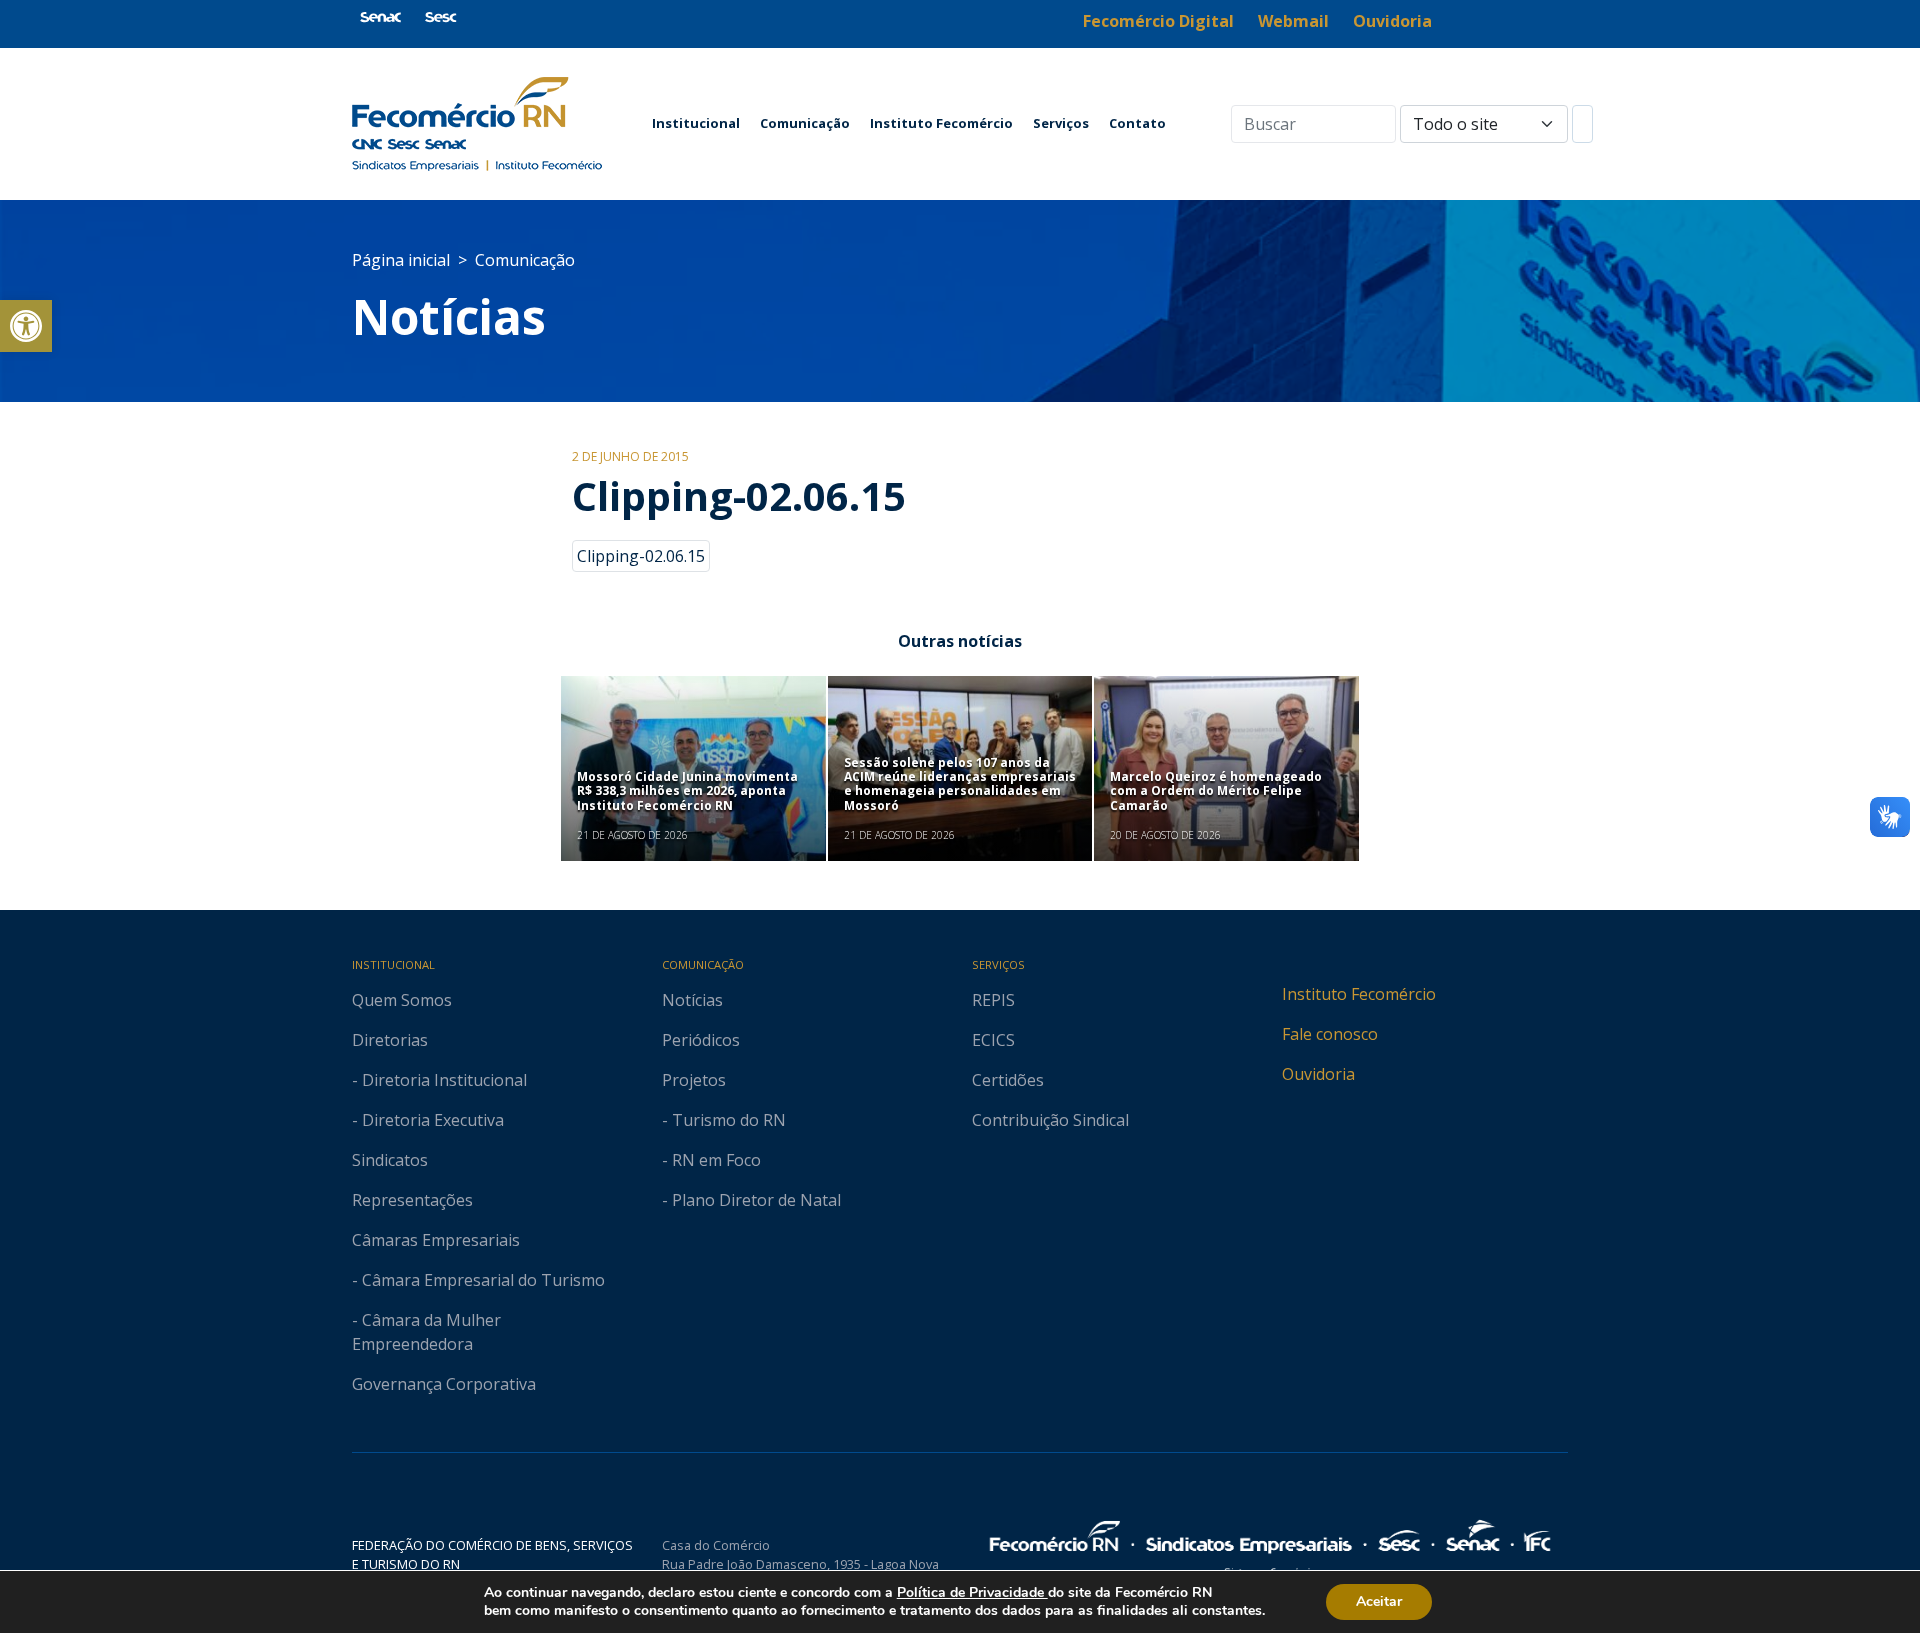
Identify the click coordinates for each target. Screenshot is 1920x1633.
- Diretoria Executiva (428, 1120)
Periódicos (701, 1040)
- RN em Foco (711, 1160)
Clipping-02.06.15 (641, 556)
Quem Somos (402, 1000)
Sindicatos (390, 1160)
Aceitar (1379, 1601)
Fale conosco (1330, 1034)
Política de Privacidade (972, 1592)
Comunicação (805, 123)
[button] (26, 326)
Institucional (696, 123)
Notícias (449, 316)
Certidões (1008, 1080)
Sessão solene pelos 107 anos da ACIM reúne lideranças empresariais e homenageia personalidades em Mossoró (960, 784)
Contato (1137, 123)
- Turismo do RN (724, 1120)
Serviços (1061, 123)
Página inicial (401, 260)
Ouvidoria (1318, 1074)
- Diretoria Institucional (439, 1080)
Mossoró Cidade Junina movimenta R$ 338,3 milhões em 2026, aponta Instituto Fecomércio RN (687, 791)
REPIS (993, 1000)
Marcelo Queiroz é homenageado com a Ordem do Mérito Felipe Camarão (1216, 791)
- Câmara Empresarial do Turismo (478, 1280)
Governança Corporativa (444, 1384)
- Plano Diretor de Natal (751, 1200)
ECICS (993, 1040)
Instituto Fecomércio (941, 123)
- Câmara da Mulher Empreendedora (426, 1332)
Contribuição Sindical (1050, 1120)
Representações (412, 1200)
